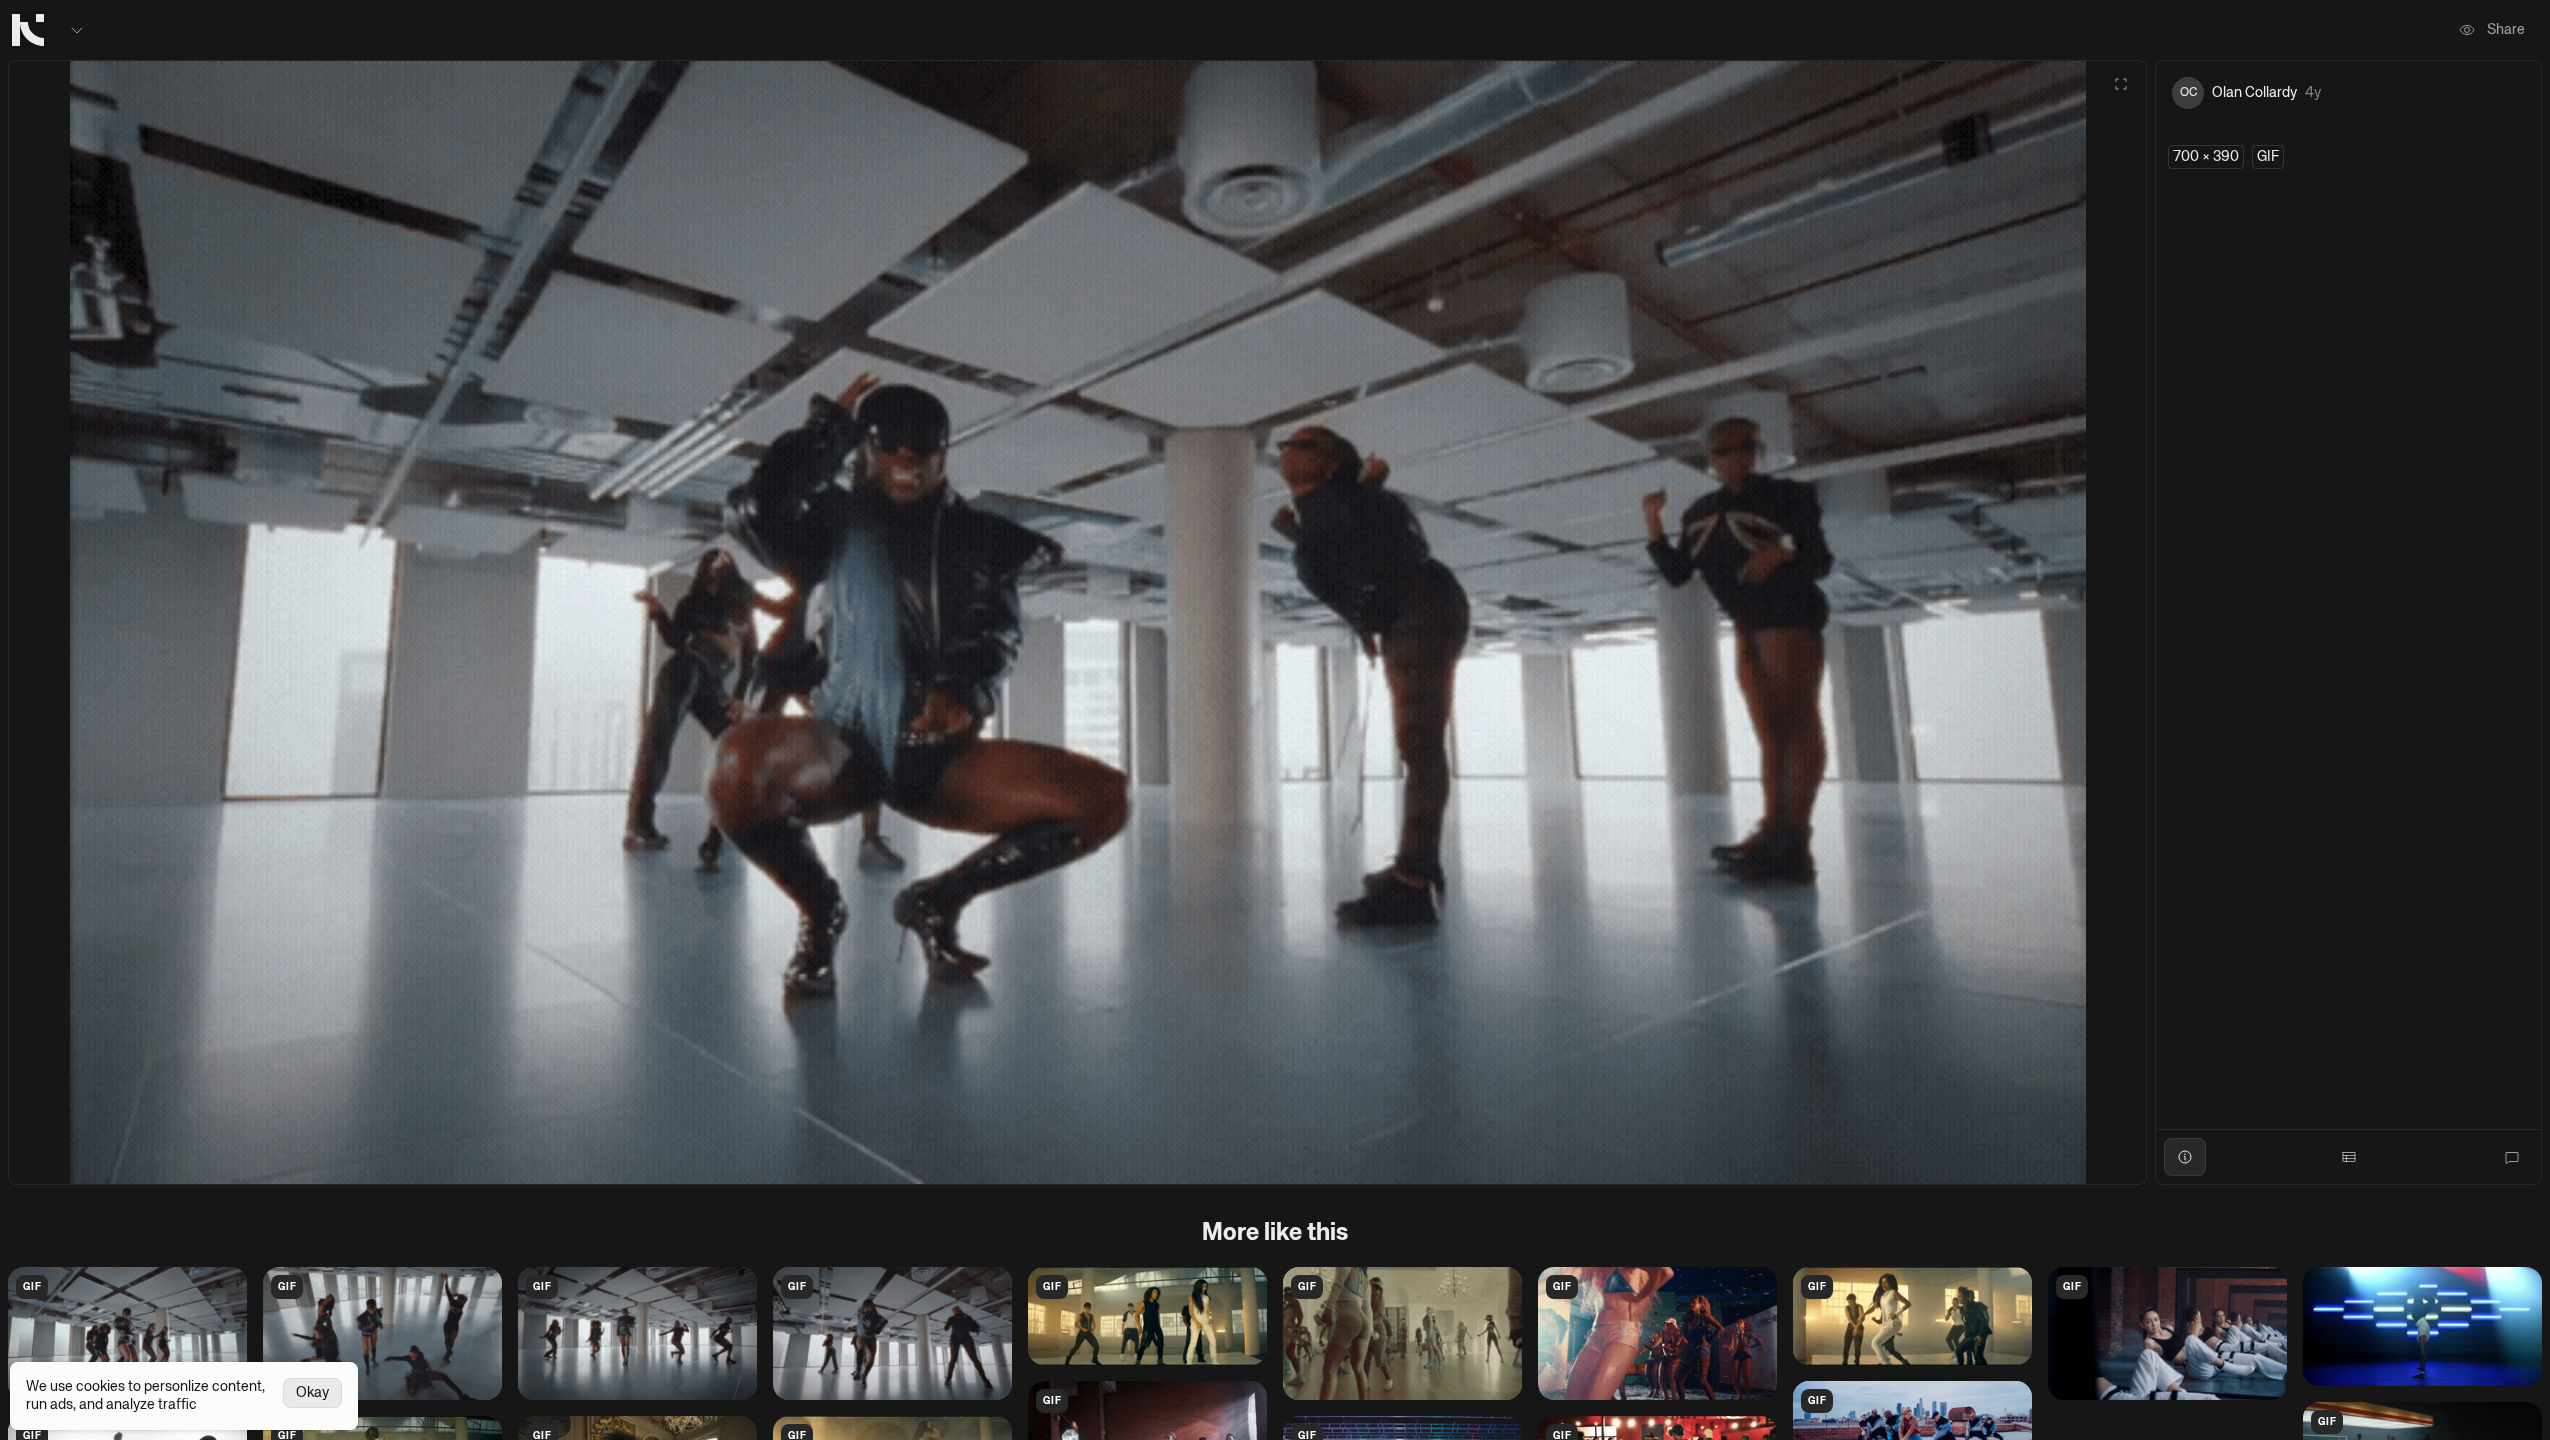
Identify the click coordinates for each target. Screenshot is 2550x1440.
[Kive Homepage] (28, 30)
